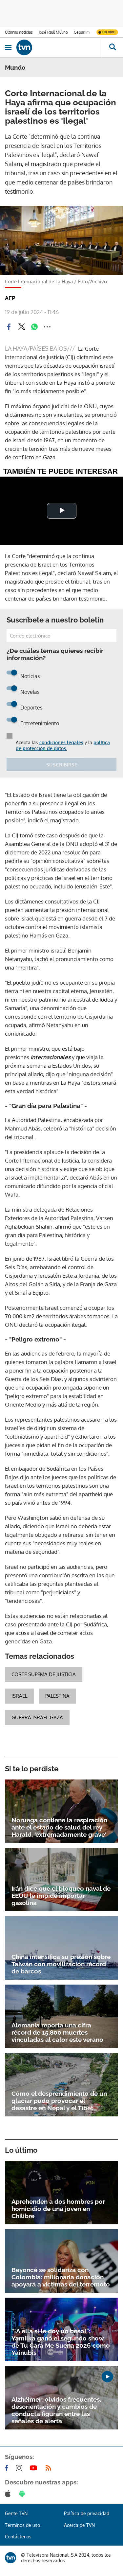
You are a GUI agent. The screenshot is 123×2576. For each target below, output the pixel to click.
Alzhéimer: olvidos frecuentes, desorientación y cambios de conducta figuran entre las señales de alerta (56, 2410)
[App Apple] (9, 2494)
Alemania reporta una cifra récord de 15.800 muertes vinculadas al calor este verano (57, 2032)
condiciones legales (61, 742)
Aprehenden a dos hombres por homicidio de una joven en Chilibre (58, 2209)
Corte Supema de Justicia (44, 1674)
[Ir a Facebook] (8, 2468)
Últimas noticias (19, 32)
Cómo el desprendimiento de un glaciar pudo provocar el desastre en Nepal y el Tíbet (59, 2101)
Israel (19, 1696)
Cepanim (82, 32)
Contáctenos (18, 2537)
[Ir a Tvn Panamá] (59, 47)
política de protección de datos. (63, 745)
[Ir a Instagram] (20, 2468)
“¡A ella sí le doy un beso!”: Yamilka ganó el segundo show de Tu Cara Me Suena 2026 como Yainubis (61, 2342)
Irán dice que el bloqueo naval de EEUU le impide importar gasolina (61, 1896)
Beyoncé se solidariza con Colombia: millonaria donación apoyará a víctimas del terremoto (61, 2277)
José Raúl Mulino (53, 32)
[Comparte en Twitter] (22, 327)
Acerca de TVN (79, 2525)
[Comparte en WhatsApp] (34, 327)
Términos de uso (22, 2525)
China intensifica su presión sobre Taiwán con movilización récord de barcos (61, 1964)
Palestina (57, 1696)
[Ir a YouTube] (35, 2468)
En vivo (109, 32)
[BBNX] (10, 2558)
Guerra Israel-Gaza (37, 1717)
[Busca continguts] (112, 47)
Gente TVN (16, 2513)
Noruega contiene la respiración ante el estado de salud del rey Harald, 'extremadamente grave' (59, 1827)
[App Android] (23, 2494)
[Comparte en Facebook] (9, 327)
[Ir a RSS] (50, 2468)
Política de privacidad (87, 2513)
